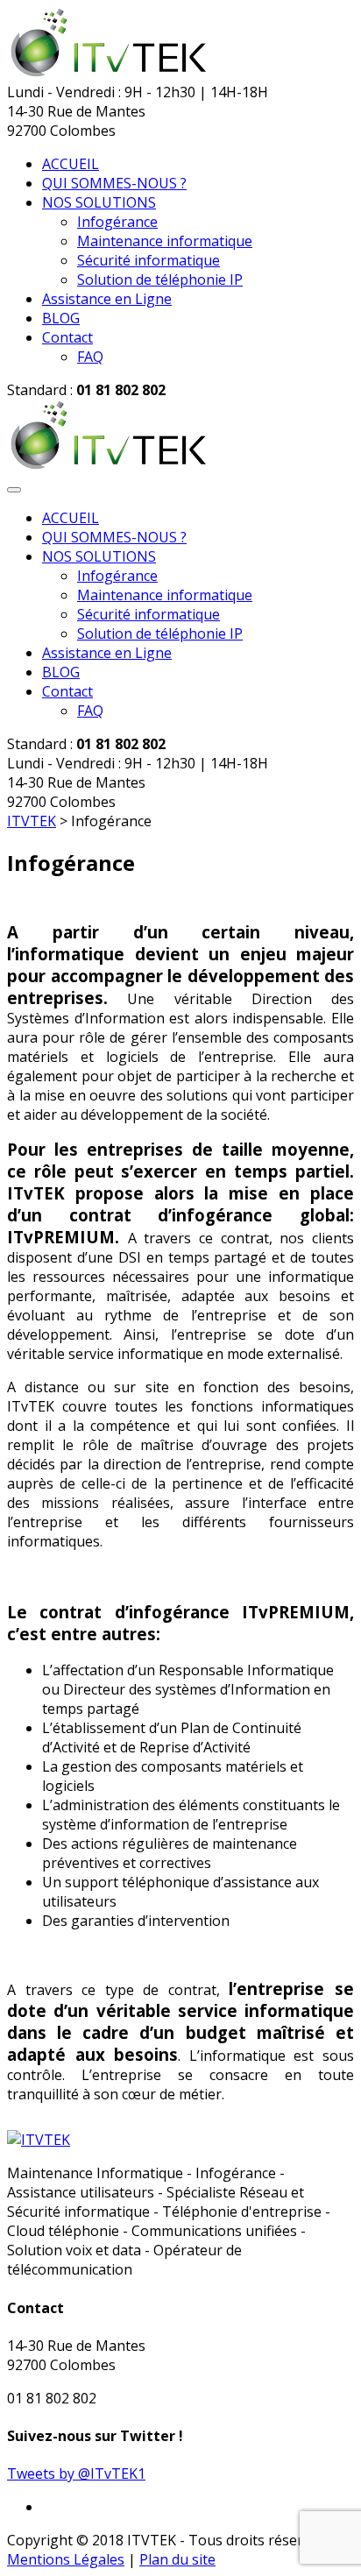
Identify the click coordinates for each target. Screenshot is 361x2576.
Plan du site (177, 2559)
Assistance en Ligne (107, 299)
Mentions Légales (66, 2559)
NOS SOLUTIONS (99, 202)
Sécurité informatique (149, 260)
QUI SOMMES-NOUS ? (114, 183)
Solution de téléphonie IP (160, 280)
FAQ (90, 357)
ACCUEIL (71, 164)
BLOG (61, 318)
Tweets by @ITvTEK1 (76, 2473)
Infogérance (117, 222)
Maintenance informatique (165, 241)
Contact (67, 337)
